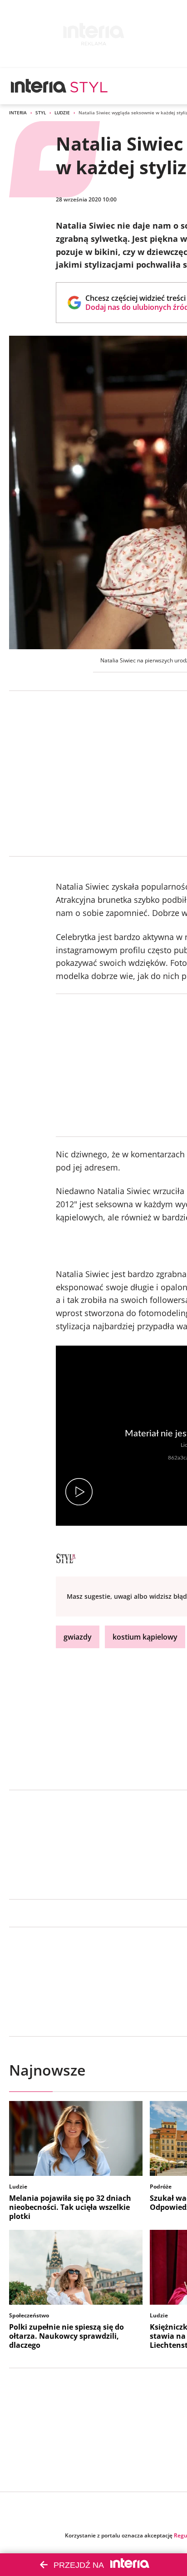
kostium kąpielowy (145, 1637)
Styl (41, 113)
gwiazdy (78, 1637)
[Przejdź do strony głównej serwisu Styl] (89, 86)
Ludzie (62, 113)
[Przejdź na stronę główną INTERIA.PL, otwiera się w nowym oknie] (39, 86)
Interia (18, 113)
